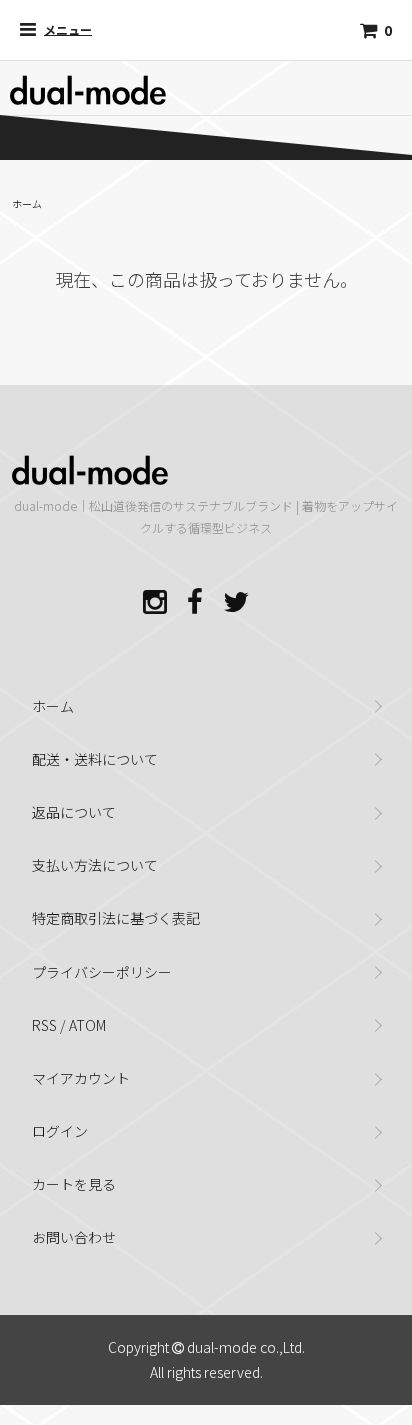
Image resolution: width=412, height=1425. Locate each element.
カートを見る (74, 1184)
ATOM (87, 1025)
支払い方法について (95, 865)
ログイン (60, 1131)
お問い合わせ (74, 1237)
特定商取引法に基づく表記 (116, 918)
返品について (74, 812)
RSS (44, 1025)
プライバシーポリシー (102, 972)
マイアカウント (81, 1078)
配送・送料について (95, 759)
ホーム (27, 203)
